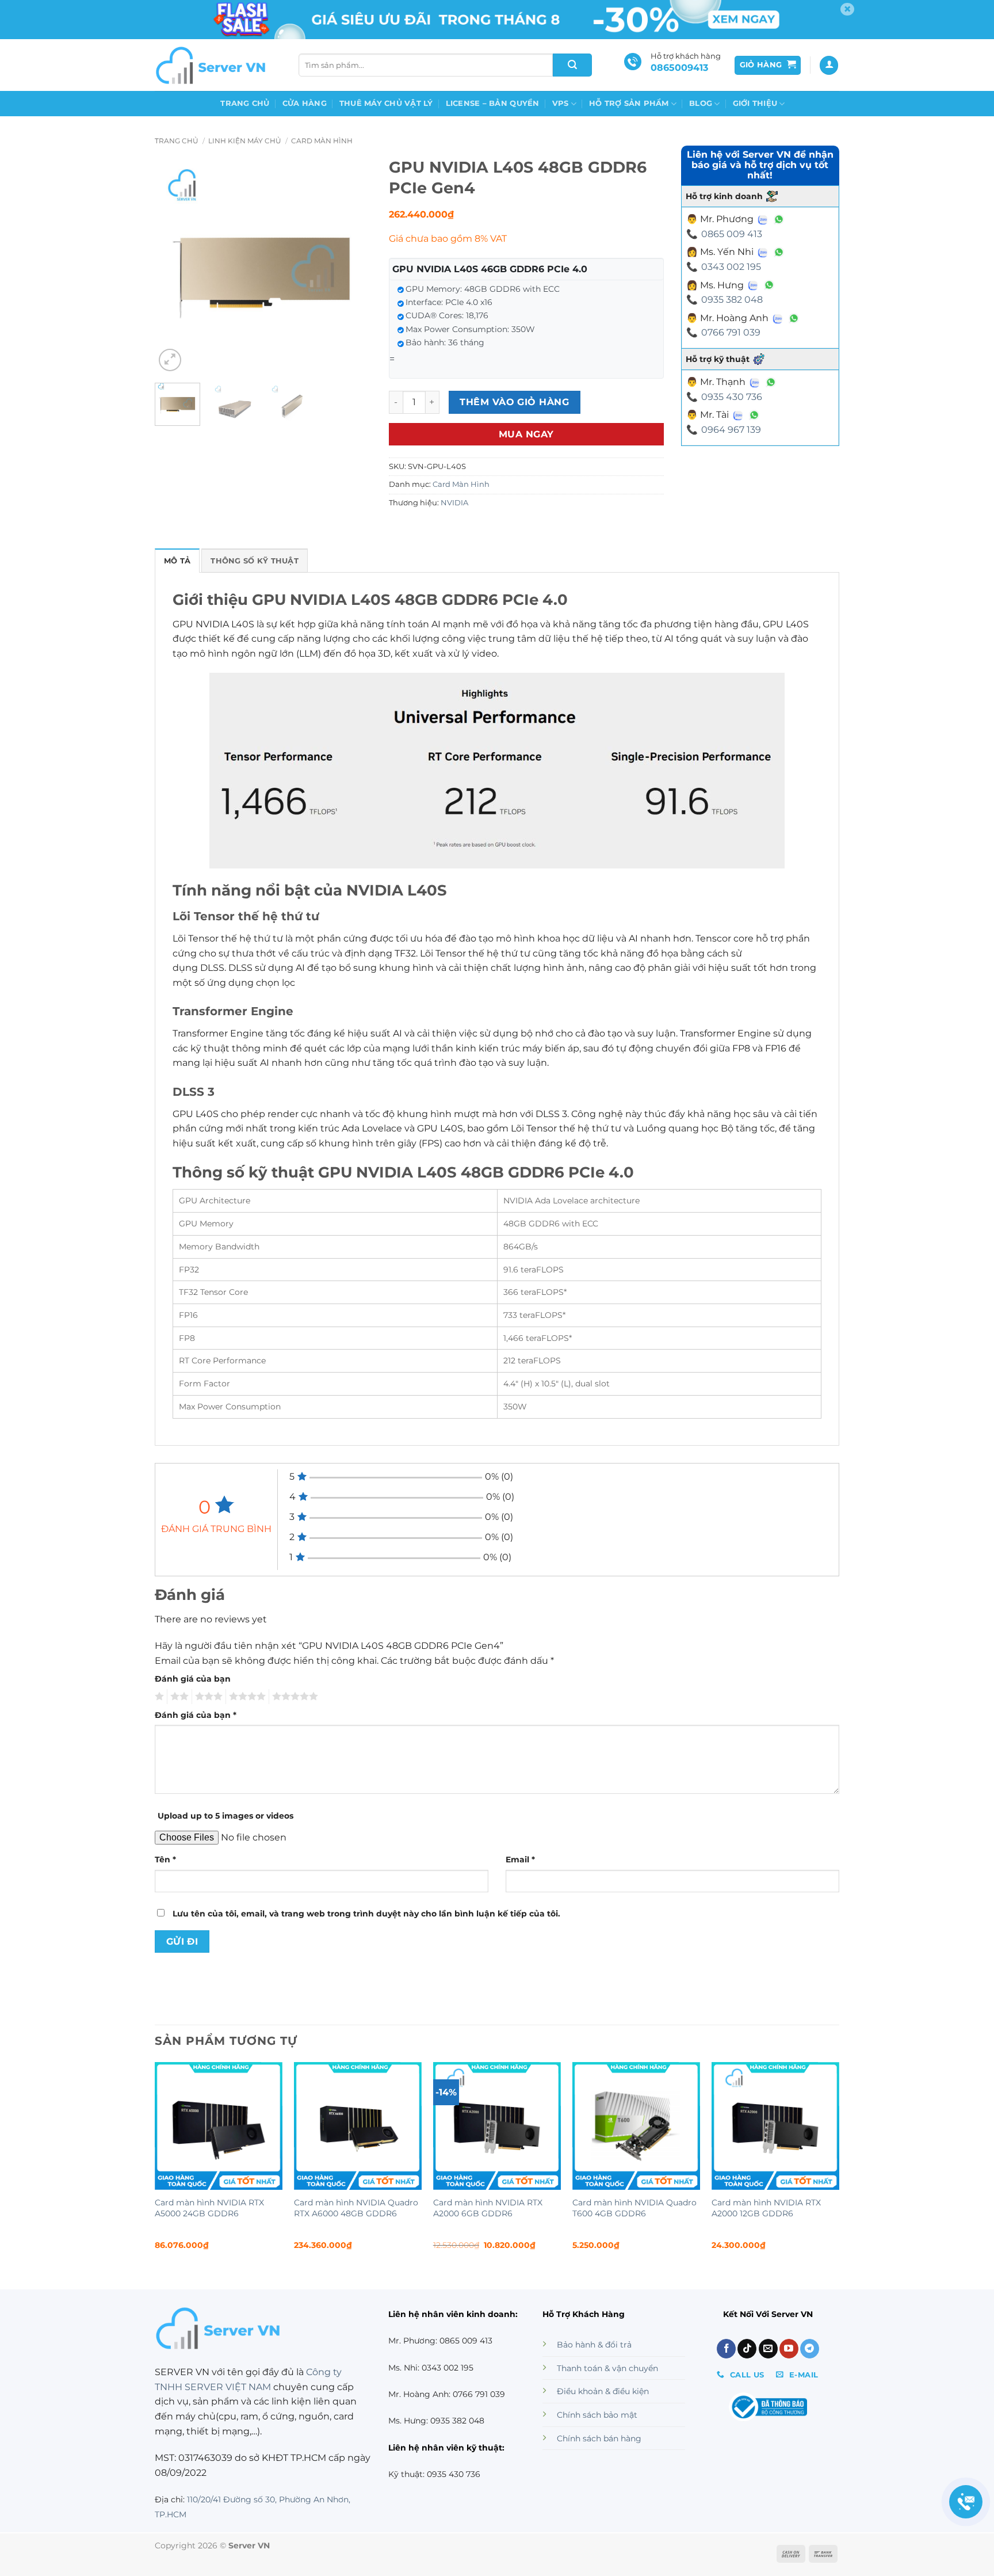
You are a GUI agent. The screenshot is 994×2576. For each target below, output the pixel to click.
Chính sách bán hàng (599, 2438)
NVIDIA (454, 503)
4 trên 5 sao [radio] (246, 1697)
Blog (701, 103)
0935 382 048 (732, 300)
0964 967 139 (731, 430)
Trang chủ (245, 103)
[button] (768, 65)
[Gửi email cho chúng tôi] (768, 2349)
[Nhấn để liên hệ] (966, 2502)
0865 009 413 (732, 234)
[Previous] (174, 266)
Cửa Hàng (305, 103)
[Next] (353, 266)
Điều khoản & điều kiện (603, 2391)
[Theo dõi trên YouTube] (789, 2349)
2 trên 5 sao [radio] (178, 1697)
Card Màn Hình (322, 141)
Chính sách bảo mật (597, 2415)
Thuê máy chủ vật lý (386, 103)
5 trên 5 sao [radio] (293, 1697)
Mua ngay (526, 434)
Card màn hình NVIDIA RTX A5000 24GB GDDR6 (209, 2208)
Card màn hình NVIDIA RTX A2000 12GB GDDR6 (766, 2208)
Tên (165, 1859)
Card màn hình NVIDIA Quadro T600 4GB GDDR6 (634, 2208)
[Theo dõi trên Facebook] (726, 2349)
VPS (561, 103)
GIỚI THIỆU (755, 103)
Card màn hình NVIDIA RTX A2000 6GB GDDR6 (488, 2208)
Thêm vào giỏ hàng (514, 402)
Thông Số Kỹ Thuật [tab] (254, 561)
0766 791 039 (731, 332)
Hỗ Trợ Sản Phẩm (629, 103)
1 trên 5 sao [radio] (158, 1697)
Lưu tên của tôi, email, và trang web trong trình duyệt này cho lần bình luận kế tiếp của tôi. (366, 1914)
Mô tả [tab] (177, 561)
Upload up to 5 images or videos (225, 1816)
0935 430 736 (732, 397)
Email (520, 1859)
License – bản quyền (493, 103)
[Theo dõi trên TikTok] (747, 2349)
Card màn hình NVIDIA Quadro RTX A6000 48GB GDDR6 (356, 2208)
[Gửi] (572, 65)
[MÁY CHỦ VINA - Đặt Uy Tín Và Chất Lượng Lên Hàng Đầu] (212, 65)
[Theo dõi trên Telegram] (810, 2349)
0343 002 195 (731, 267)
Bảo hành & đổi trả (594, 2345)
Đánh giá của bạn (193, 1679)
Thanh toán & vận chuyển (607, 2368)
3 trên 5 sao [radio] (207, 1697)
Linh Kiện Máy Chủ (245, 141)
